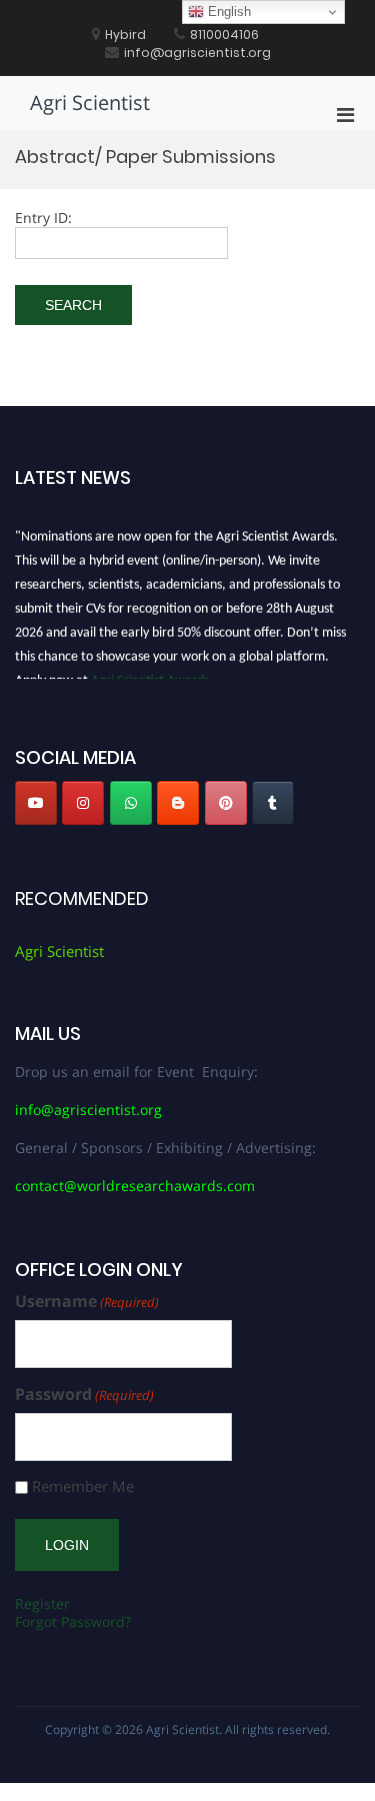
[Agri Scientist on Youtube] (36, 803)
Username (87, 1301)
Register (42, 1603)
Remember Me (83, 1486)
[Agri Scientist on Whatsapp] (131, 803)
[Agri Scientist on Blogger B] (178, 803)
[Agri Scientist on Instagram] (83, 803)
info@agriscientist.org (88, 1109)
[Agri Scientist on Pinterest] (226, 803)
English (227, 11)
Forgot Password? (73, 1621)
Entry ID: (43, 217)
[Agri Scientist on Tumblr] (273, 803)
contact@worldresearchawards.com (135, 1185)
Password (84, 1394)
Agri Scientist (90, 102)
